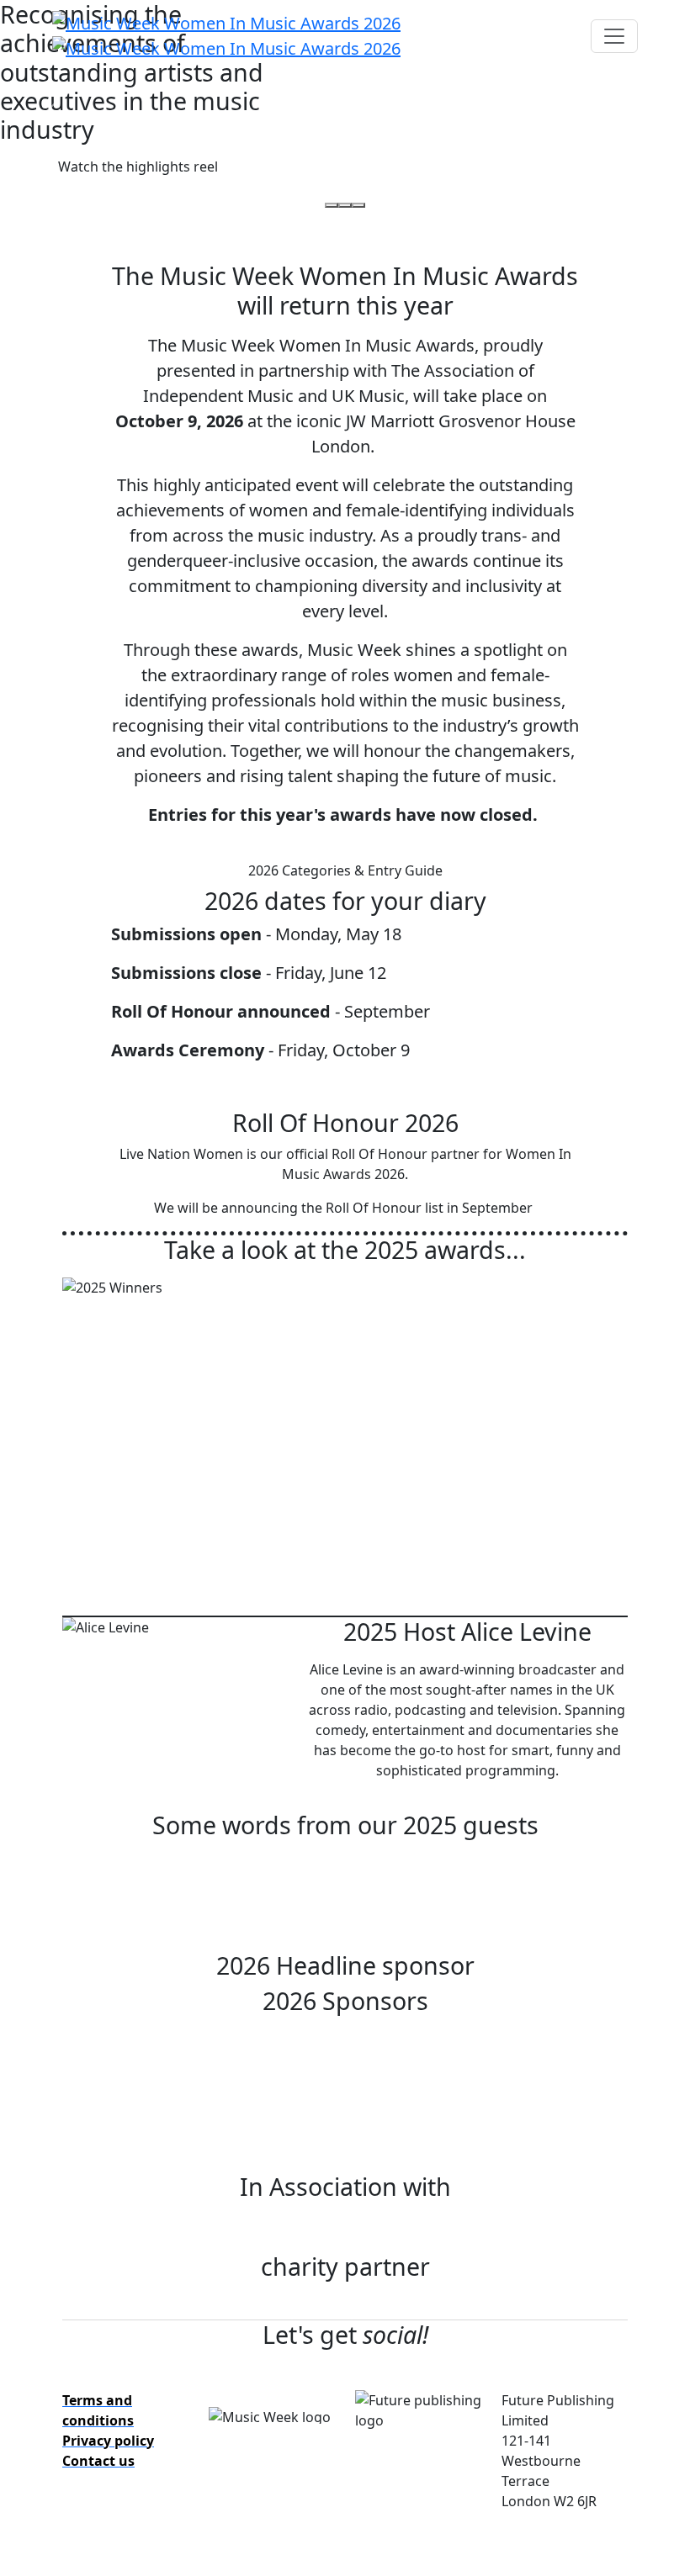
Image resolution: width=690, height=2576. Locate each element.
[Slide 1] (332, 205)
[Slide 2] (345, 205)
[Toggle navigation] (614, 36)
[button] (138, 167)
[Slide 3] (358, 205)
